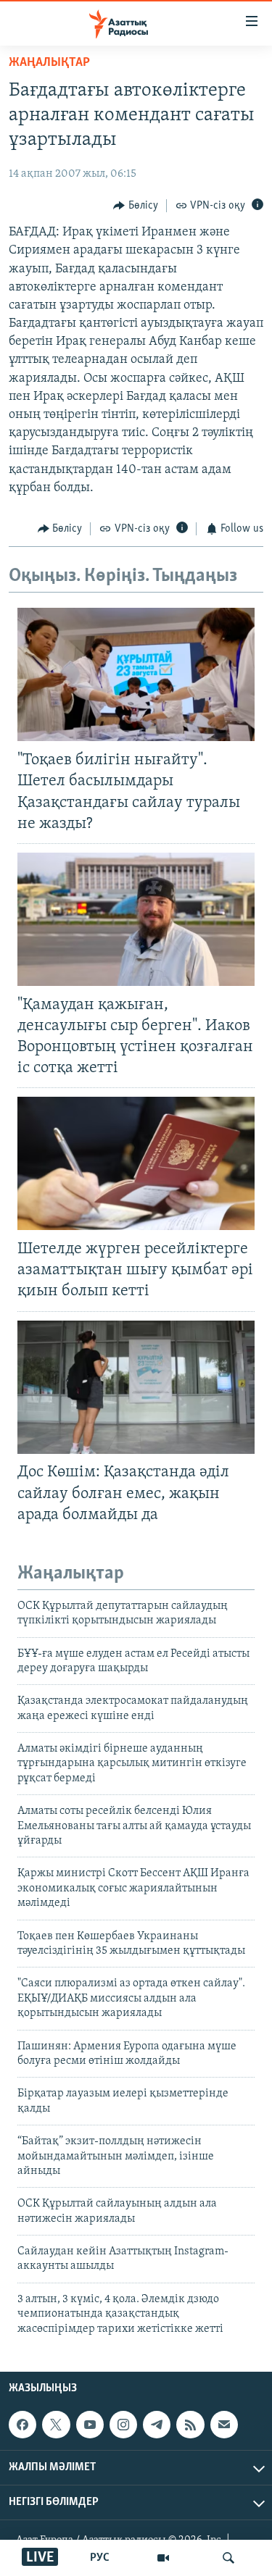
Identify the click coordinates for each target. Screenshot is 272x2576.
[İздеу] (228, 2558)
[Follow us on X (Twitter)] (56, 2425)
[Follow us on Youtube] (90, 2425)
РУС (100, 2558)
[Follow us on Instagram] (123, 2425)
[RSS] (190, 2425)
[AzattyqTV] (163, 2558)
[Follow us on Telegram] (157, 2425)
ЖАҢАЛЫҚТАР (49, 63)
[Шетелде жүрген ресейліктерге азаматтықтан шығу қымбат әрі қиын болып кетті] (136, 1163)
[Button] (136, 206)
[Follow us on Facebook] (22, 2425)
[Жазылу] (224, 2425)
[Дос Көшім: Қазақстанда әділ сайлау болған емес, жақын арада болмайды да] (136, 1387)
